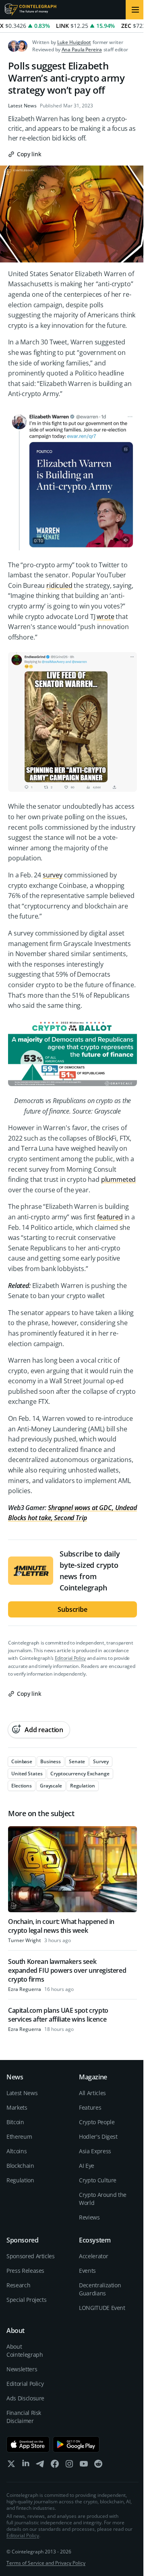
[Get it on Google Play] (76, 2444)
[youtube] (84, 2466)
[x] (11, 2466)
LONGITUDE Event (102, 2308)
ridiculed (59, 585)
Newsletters (22, 2369)
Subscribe (72, 1609)
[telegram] (40, 2466)
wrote (105, 617)
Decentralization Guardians (100, 2289)
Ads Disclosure (25, 2398)
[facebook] (55, 2466)
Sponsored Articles (31, 2256)
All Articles (92, 2093)
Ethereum (19, 2137)
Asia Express (95, 2151)
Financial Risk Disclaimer (24, 2417)
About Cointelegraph (25, 2350)
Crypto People (97, 2122)
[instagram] (69, 2466)
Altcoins (17, 2151)
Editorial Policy (70, 1658)
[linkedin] (26, 2466)
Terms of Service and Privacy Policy (46, 2563)
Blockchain (20, 2166)
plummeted (119, 1179)
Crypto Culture (98, 2180)
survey (53, 875)
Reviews (89, 2217)
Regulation (20, 2180)
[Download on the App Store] (28, 2444)
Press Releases (25, 2271)
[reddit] (98, 2466)
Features (90, 2107)
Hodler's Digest (98, 2137)
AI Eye (87, 2166)
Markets (17, 2107)
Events (87, 2271)
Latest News (22, 106)
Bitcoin (15, 2122)
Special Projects (26, 2300)
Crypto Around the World (103, 2199)
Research (18, 2285)
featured (110, 1217)
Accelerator (93, 2256)
